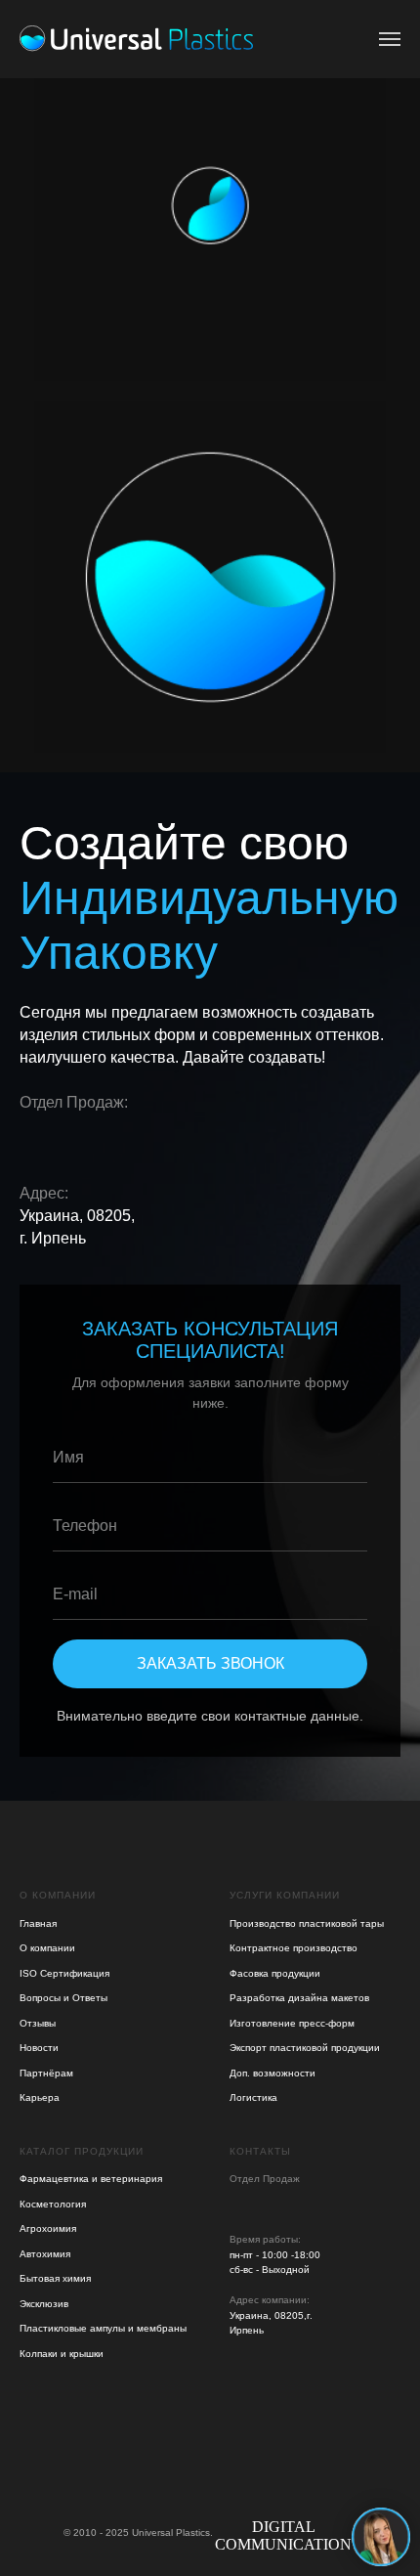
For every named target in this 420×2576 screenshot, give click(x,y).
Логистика (253, 2097)
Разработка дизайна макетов (299, 1998)
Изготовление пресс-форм (292, 2023)
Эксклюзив (44, 2304)
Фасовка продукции (275, 1973)
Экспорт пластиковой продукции (305, 2048)
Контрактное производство (294, 1948)
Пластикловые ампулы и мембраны (103, 2328)
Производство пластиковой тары (307, 1923)
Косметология (53, 2204)
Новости (39, 2048)
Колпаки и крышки (62, 2354)
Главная (38, 1923)
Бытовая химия (55, 2278)
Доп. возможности (273, 2073)
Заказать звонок (210, 1663)
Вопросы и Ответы (63, 1998)
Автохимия (45, 2254)
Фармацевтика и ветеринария (91, 2179)
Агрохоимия (48, 2228)
